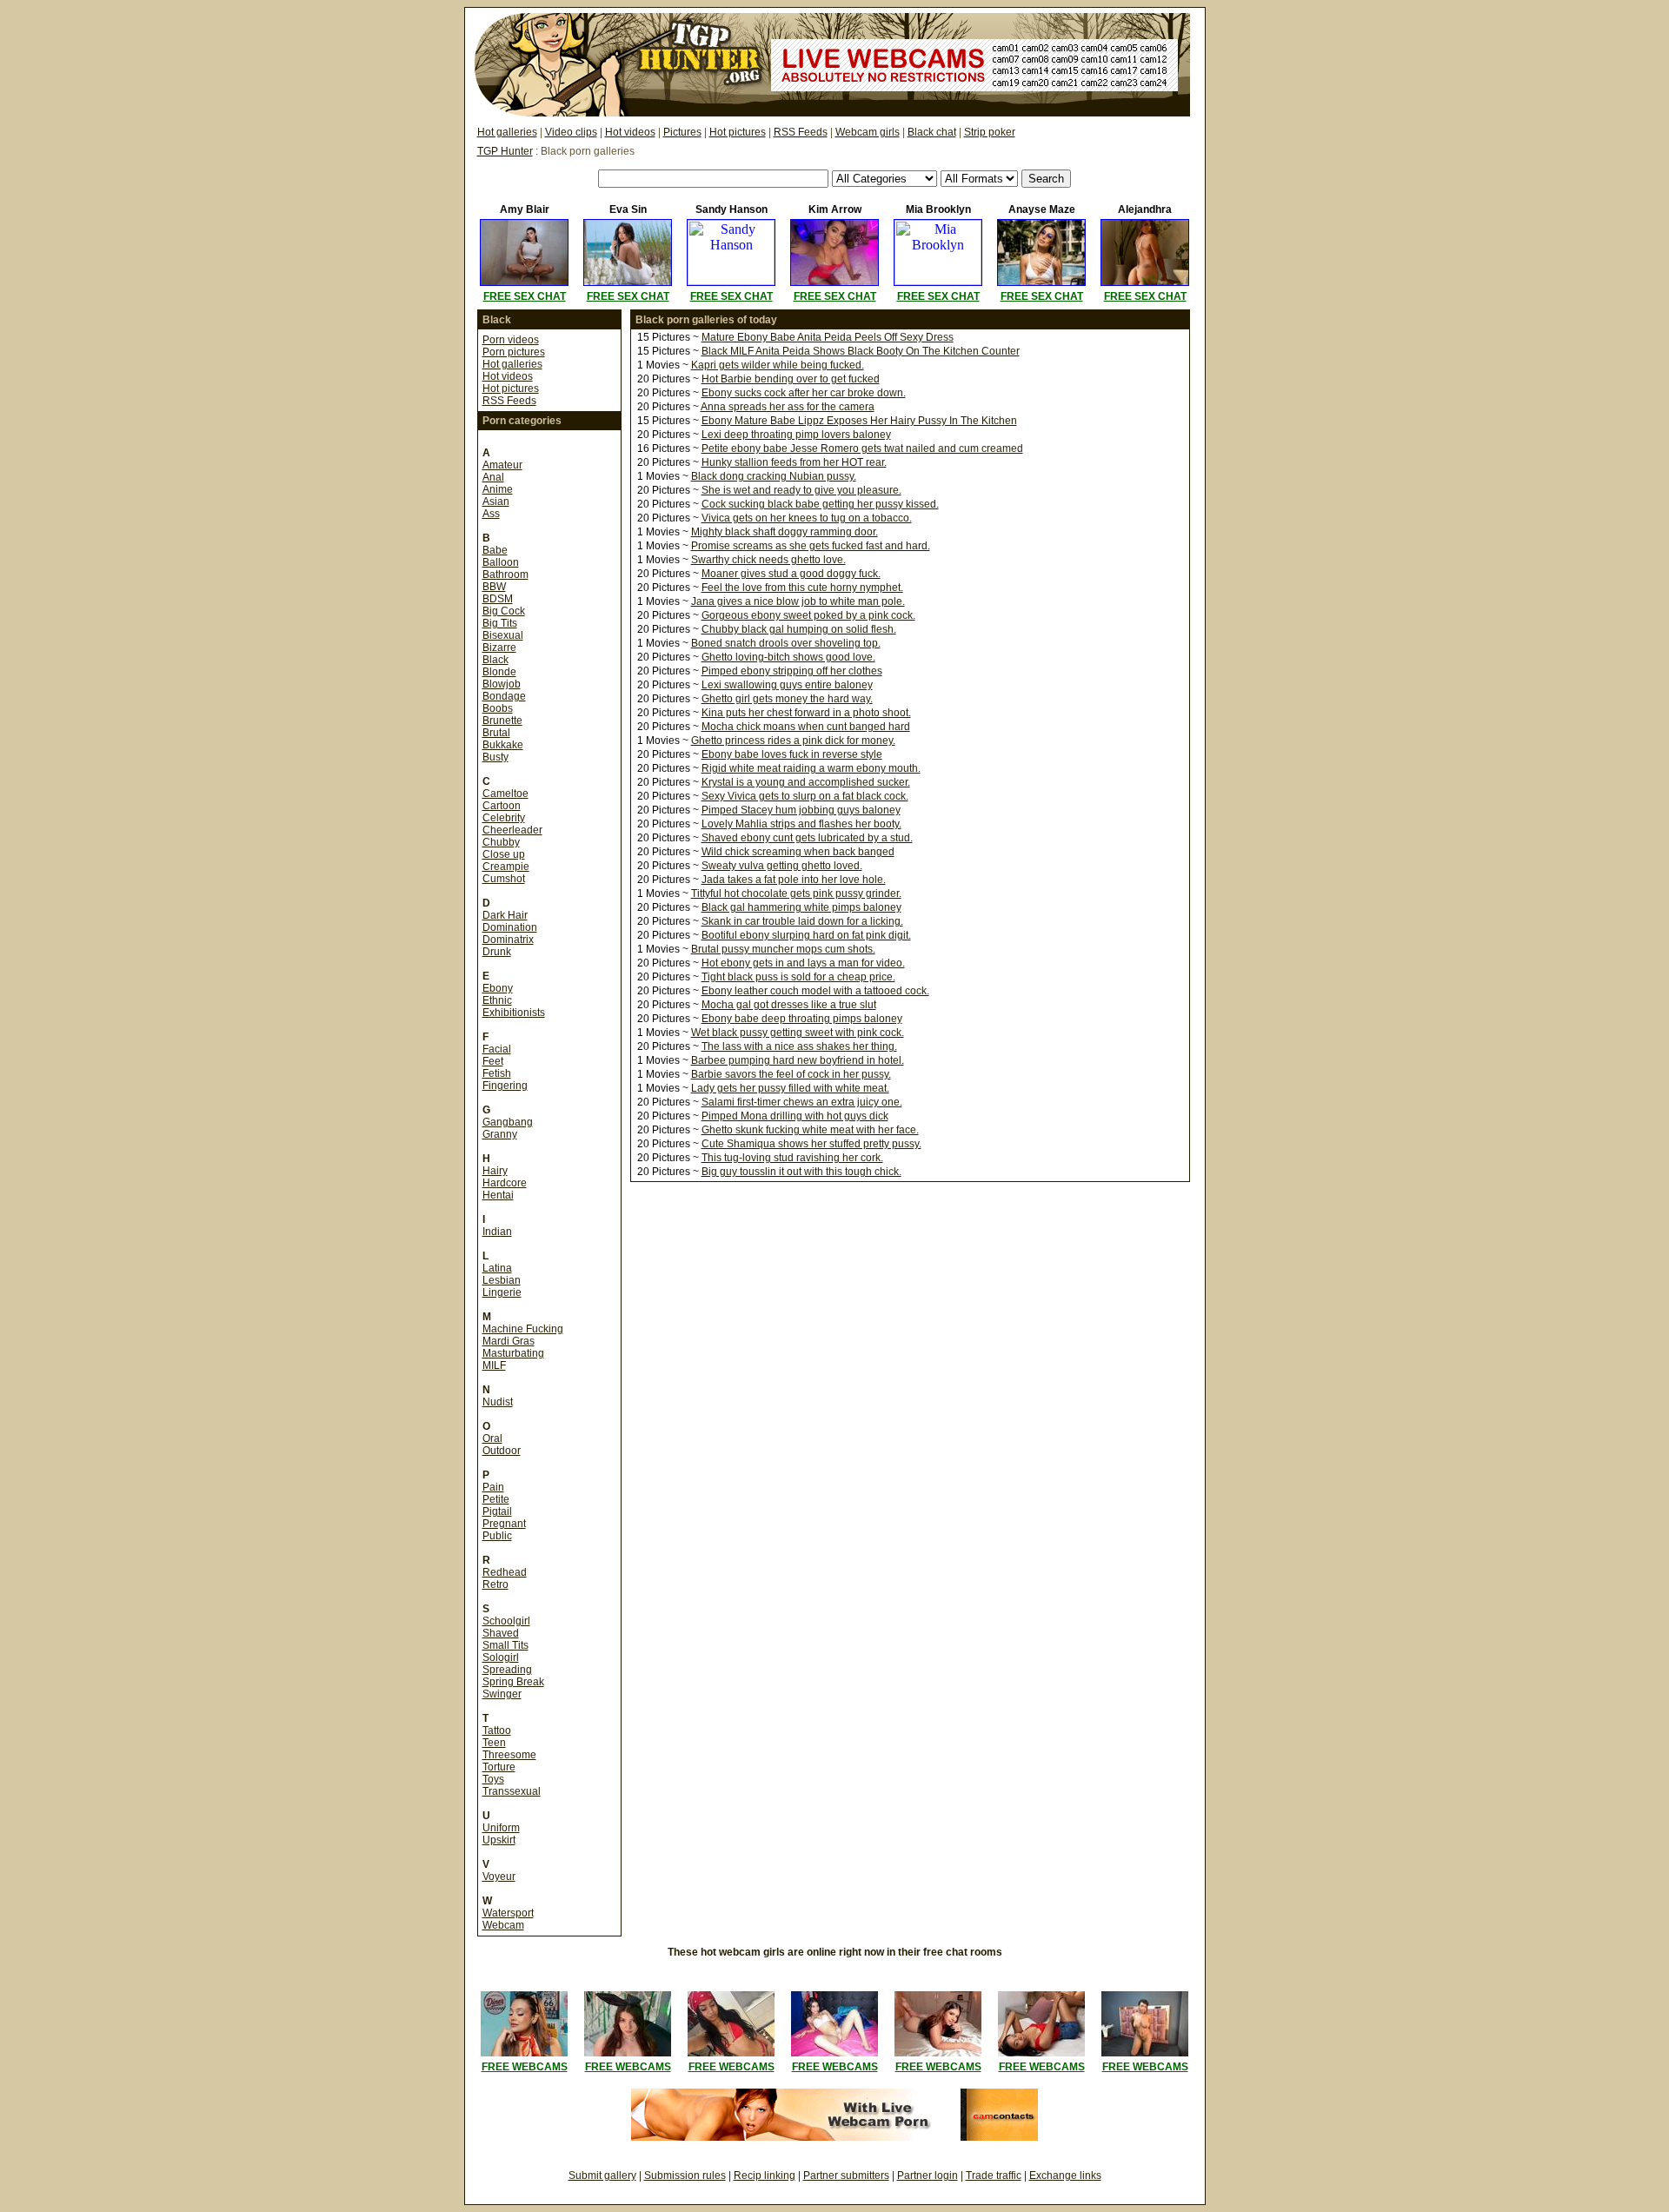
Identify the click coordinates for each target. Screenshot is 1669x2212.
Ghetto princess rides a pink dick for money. (793, 741)
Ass (491, 514)
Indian (497, 1232)
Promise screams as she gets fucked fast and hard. (811, 546)
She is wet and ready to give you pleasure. (801, 490)
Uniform (501, 1828)
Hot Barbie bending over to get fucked (791, 379)
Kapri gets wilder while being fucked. (778, 365)
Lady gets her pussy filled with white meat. (790, 1088)
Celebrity (504, 818)
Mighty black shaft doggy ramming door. (785, 532)
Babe (495, 550)
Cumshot (504, 879)
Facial (497, 1049)
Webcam (503, 1925)
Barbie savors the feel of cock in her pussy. (791, 1074)
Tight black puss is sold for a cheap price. (798, 977)
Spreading (507, 1670)
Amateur (502, 465)
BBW (494, 587)
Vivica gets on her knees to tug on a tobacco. (807, 518)
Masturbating (513, 1353)
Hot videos (630, 132)
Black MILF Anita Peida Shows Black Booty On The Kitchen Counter (861, 351)
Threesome (509, 1755)
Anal (493, 477)
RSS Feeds (801, 132)
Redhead (505, 1572)
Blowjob (502, 684)
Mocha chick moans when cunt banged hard (806, 727)
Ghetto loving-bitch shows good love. (788, 657)
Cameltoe (505, 794)
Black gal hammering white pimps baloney (801, 907)
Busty (495, 757)
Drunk (497, 952)
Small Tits (505, 1645)
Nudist (498, 1402)
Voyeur (499, 1877)
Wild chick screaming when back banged (798, 852)
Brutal (496, 733)
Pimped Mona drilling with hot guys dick (795, 1116)
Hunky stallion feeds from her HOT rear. (794, 462)
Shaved (501, 1633)
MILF (494, 1365)
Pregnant (504, 1524)
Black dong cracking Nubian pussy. (774, 476)
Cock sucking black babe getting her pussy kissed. (820, 504)
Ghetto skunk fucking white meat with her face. (810, 1130)
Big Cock (504, 611)
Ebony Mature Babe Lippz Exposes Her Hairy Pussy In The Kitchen (859, 421)
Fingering (505, 1086)
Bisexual (503, 635)
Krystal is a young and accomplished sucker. (806, 782)
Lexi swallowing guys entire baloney (787, 685)
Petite (496, 1499)
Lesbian (502, 1280)
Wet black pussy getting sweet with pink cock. (798, 1033)
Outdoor (502, 1451)
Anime (498, 489)
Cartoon (502, 806)
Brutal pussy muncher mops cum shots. (783, 949)
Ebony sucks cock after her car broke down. (804, 393)
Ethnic (497, 1000)
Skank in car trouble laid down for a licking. (802, 921)
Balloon (501, 562)
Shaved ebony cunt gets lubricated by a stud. (807, 838)
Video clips (571, 132)
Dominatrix (508, 940)
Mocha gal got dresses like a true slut (789, 1005)
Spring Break (513, 1682)
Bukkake (503, 745)
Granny (500, 1134)
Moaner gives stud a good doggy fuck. (791, 574)
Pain (493, 1487)
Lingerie (502, 1292)
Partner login (928, 2175)
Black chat (932, 132)
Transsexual (512, 1791)
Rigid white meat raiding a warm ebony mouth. (811, 768)
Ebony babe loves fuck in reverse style (792, 754)
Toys (493, 1779)
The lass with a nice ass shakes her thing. (799, 1046)
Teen (494, 1743)
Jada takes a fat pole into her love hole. (794, 880)
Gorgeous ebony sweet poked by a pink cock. (808, 615)
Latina (497, 1268)
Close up (504, 854)
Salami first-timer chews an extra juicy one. (802, 1102)
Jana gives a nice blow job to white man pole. (798, 601)
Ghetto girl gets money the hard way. (787, 699)
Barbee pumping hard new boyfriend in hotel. (798, 1060)
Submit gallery (602, 2175)
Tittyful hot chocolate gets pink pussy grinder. (796, 893)
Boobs (498, 708)
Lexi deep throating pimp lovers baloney (796, 435)
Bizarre (499, 648)
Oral (492, 1438)
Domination (510, 927)
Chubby (501, 842)
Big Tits (500, 623)
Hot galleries (507, 132)
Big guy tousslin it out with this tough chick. (801, 1172)
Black (495, 660)
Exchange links (1065, 2175)
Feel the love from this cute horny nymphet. (802, 588)
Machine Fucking (523, 1329)
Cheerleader (512, 830)
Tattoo (497, 1730)
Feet (493, 1061)
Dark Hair (505, 915)
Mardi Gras (509, 1341)
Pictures (682, 132)
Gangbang (508, 1122)
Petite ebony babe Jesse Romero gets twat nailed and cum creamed (862, 448)
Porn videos (511, 340)
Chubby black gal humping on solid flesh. (799, 629)
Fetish (497, 1073)
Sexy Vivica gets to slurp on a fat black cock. (805, 796)
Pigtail (497, 1511)
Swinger (502, 1694)
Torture (499, 1767)
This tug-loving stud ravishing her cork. (792, 1158)
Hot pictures (738, 132)
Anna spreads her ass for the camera (788, 407)
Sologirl (501, 1657)
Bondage (504, 696)
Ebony (498, 988)
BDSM (498, 599)
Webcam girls (868, 132)
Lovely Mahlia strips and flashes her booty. (801, 824)
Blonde (499, 672)
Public (497, 1536)
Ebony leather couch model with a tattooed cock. (815, 991)
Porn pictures (514, 352)
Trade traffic (994, 2175)
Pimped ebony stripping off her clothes (792, 671)
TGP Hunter (505, 151)
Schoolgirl (506, 1621)
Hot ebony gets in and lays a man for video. (803, 963)
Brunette (502, 721)
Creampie (506, 867)
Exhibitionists (514, 1013)
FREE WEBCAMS (525, 2067)
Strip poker (990, 132)
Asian (496, 502)
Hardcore (505, 1183)
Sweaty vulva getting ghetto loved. (782, 866)
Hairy (495, 1171)
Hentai (498, 1195)
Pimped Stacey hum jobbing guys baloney (801, 810)
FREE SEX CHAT (525, 296)
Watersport (508, 1913)
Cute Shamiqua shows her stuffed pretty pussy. (811, 1144)
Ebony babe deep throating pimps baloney (802, 1019)
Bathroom (505, 575)
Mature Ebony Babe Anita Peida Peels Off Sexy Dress (828, 337)
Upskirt (499, 1840)
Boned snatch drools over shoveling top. (786, 643)
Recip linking (765, 2175)
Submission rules (685, 2175)
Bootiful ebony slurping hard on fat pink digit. (806, 935)
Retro (495, 1584)
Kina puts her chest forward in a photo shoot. (806, 713)
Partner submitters (846, 2175)
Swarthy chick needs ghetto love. (768, 560)
